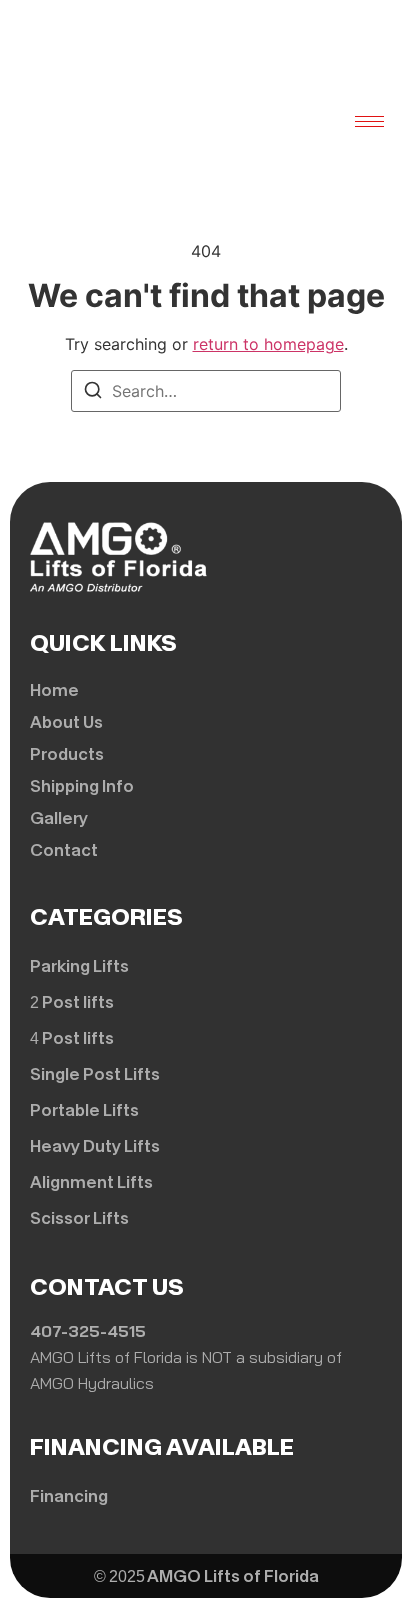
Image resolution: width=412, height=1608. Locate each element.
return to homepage (268, 344)
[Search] (93, 393)
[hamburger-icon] (369, 121)
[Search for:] (206, 391)
